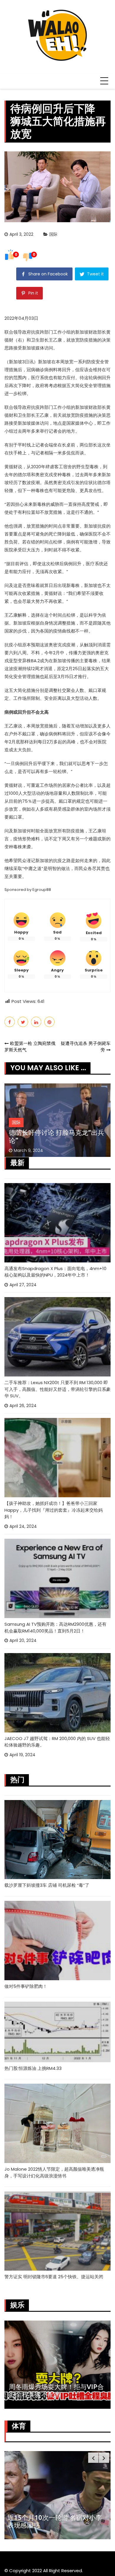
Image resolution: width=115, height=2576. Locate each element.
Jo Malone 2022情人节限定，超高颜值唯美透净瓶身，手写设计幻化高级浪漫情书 (54, 2172)
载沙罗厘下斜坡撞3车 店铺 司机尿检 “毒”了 (47, 1885)
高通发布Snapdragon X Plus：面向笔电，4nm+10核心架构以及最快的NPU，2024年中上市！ (55, 1272)
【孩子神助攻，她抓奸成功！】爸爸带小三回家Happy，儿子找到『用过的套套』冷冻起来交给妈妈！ (54, 1510)
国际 (53, 234)
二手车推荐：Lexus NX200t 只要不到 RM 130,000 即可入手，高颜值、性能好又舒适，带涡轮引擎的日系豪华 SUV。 (57, 1389)
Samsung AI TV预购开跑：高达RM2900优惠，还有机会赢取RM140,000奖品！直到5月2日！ (55, 1627)
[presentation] (93, 2458)
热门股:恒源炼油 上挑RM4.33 (33, 2068)
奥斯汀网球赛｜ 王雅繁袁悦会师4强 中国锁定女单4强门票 (55, 2521)
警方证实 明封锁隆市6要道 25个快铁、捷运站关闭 (54, 2277)
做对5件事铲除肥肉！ (26, 1986)
